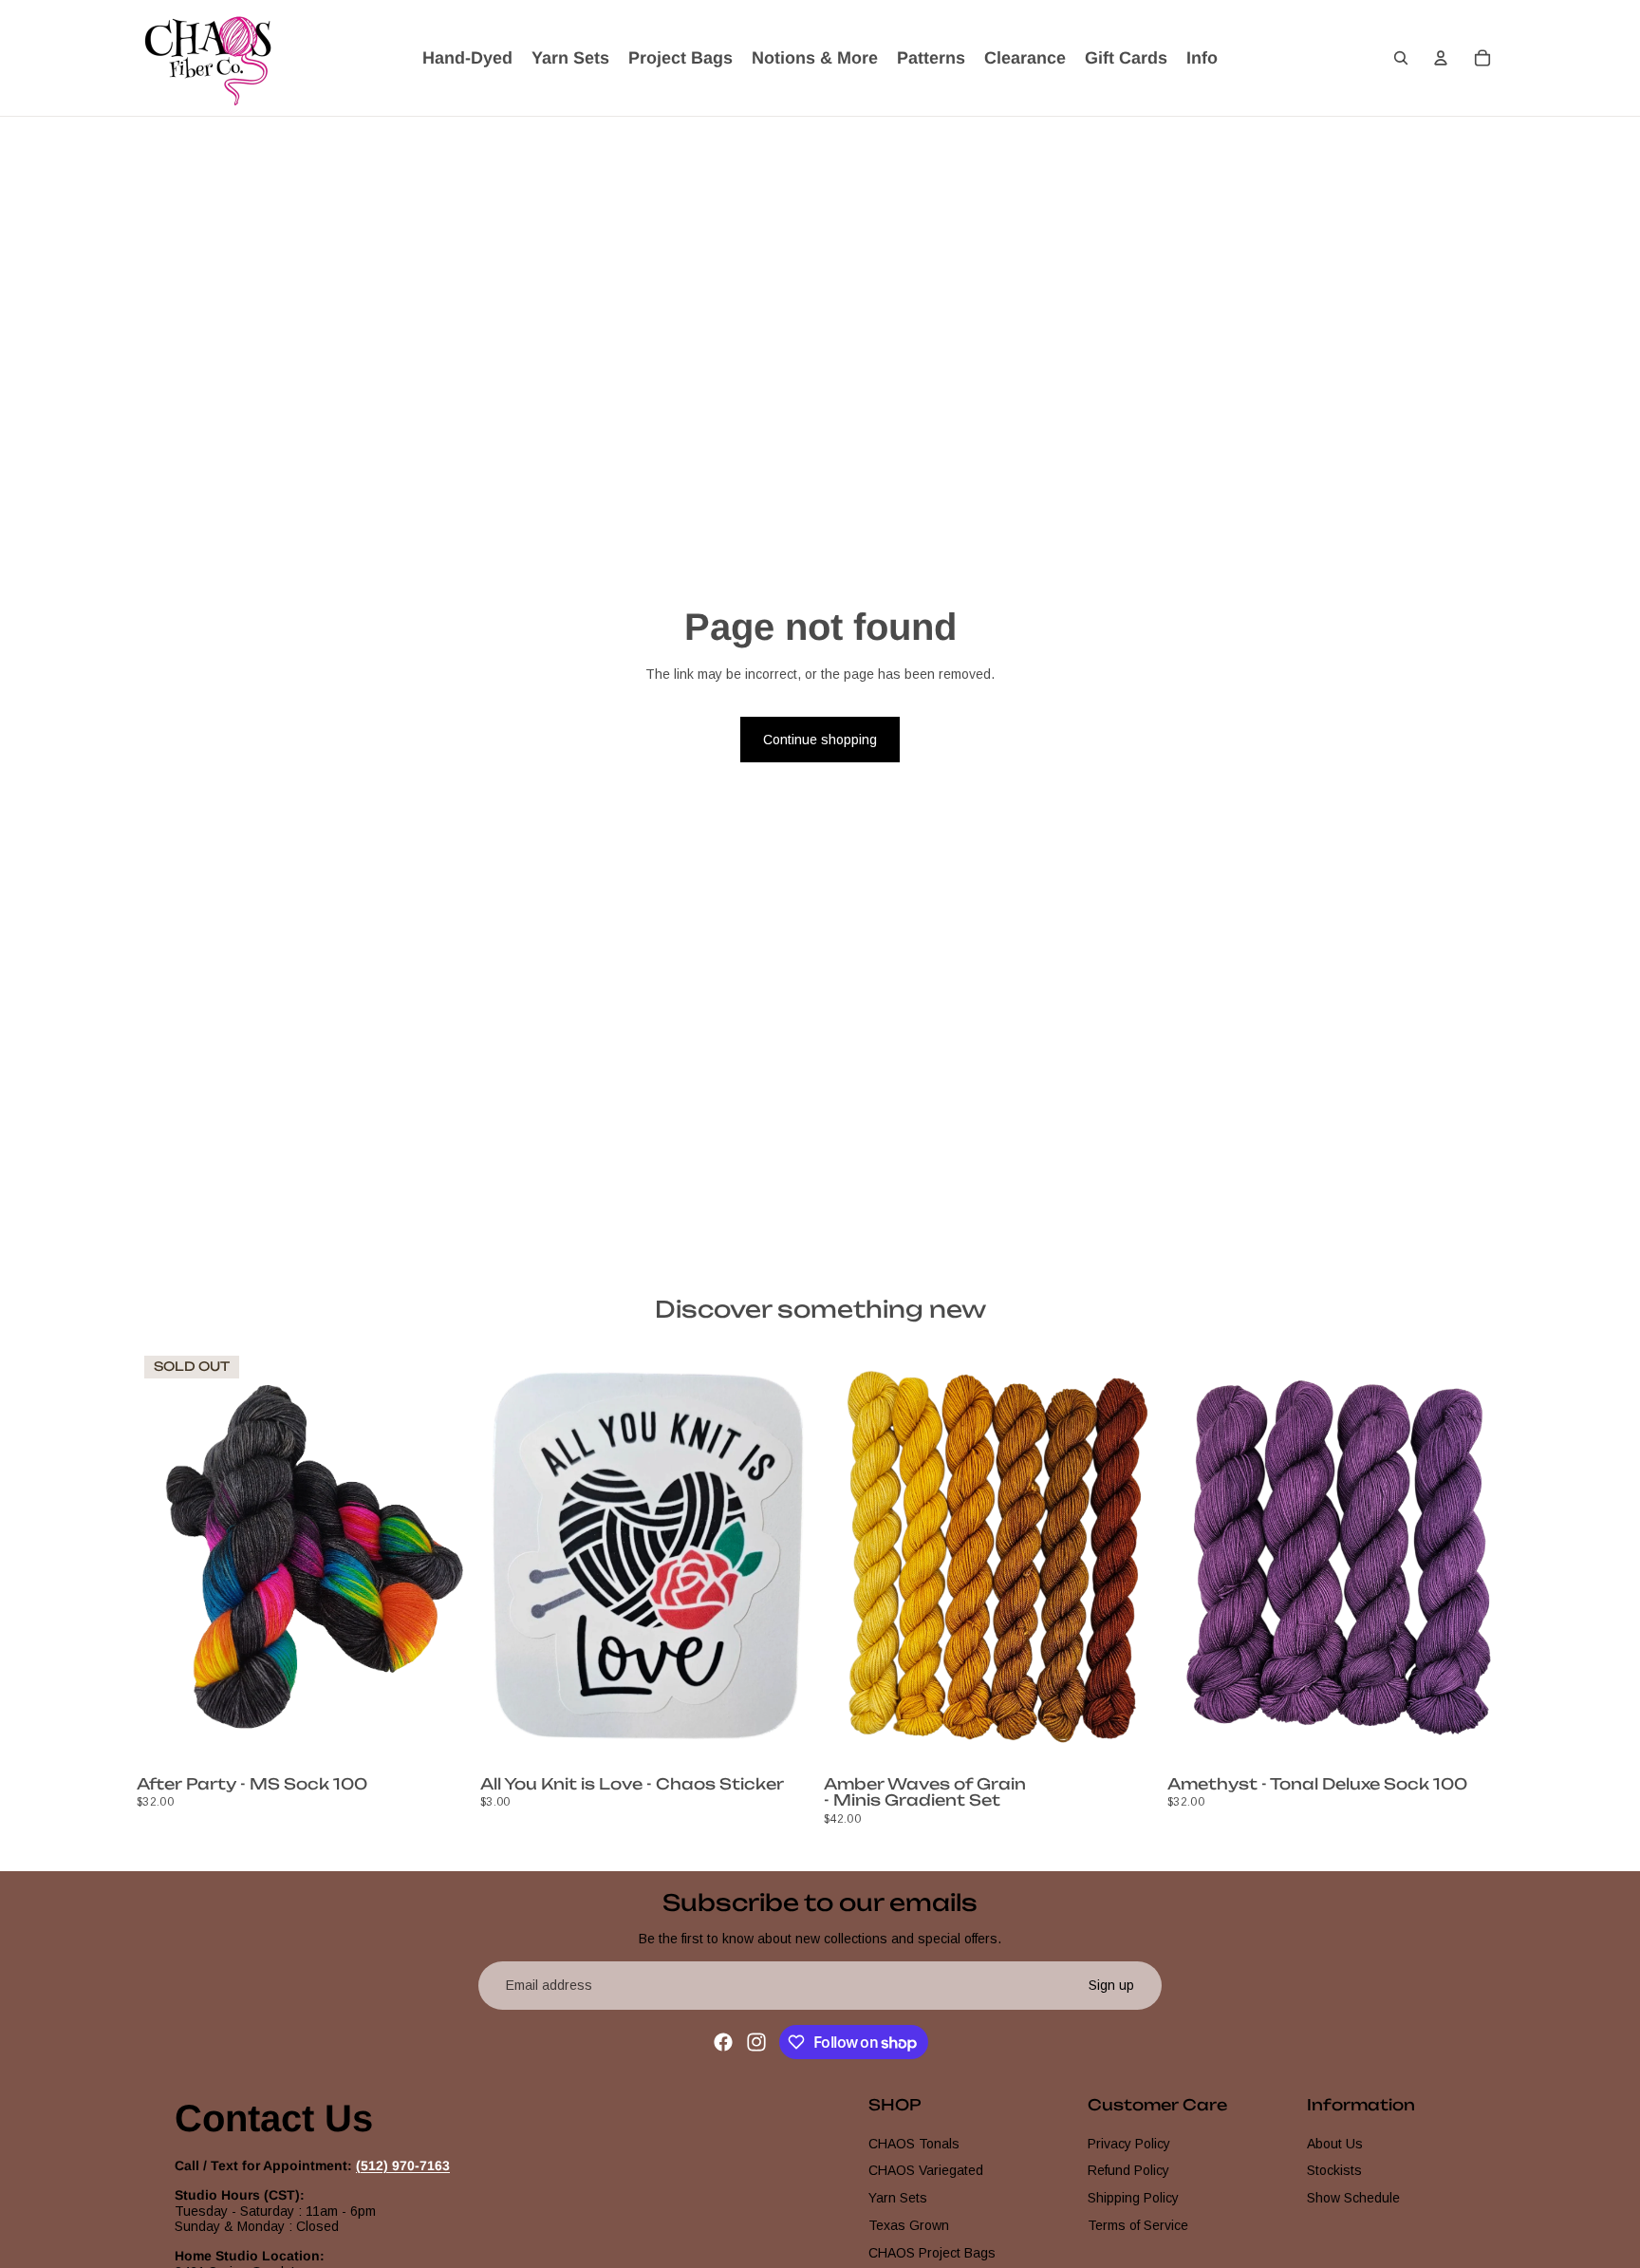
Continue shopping (820, 740)
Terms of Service (1138, 2225)
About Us (1335, 2144)
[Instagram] (756, 2042)
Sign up (1111, 1985)
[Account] (1441, 58)
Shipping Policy (1133, 2198)
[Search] (1401, 58)
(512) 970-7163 (403, 2165)
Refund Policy (1128, 2171)
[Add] (787, 1739)
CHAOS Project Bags (932, 2253)
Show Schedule (1353, 2198)
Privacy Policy (1129, 2144)
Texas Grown (909, 2225)
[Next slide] (444, 1559)
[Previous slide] (165, 1559)
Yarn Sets (898, 2198)
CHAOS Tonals (914, 2144)
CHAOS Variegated (926, 2171)
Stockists (1334, 2171)
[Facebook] (723, 2042)
